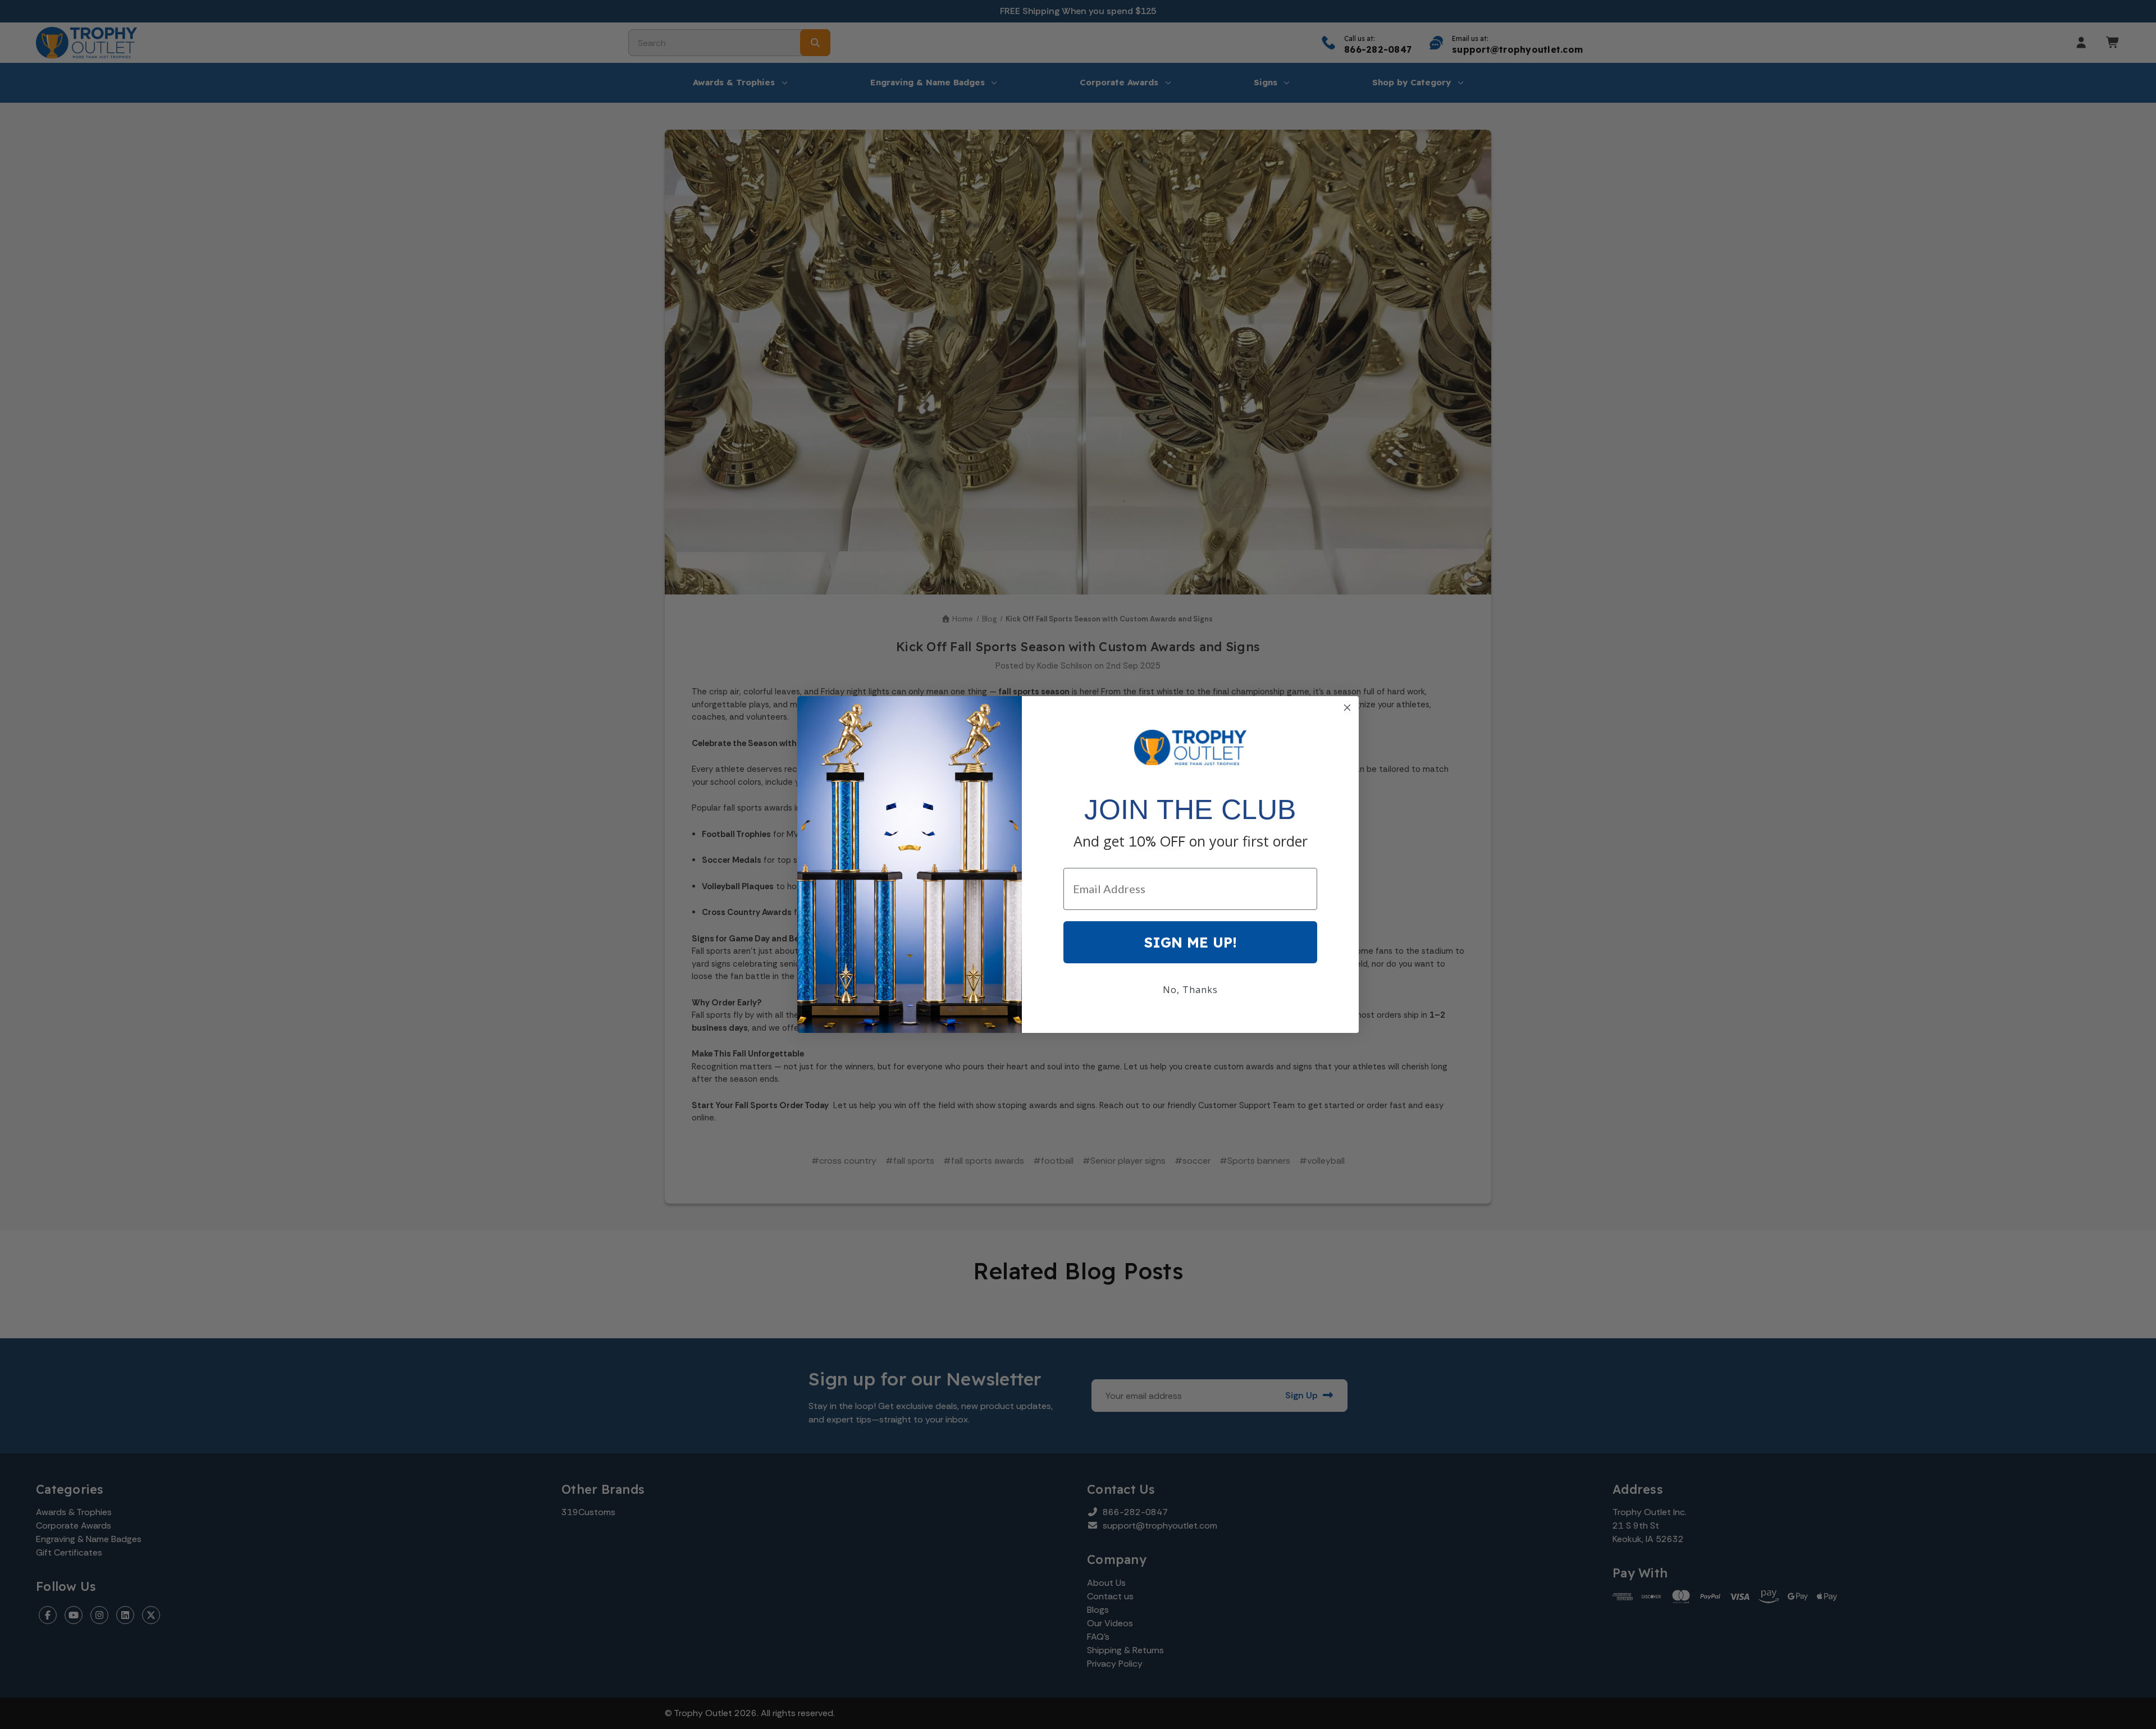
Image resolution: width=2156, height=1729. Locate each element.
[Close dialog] (1347, 708)
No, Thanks (1190, 990)
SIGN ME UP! (1191, 942)
